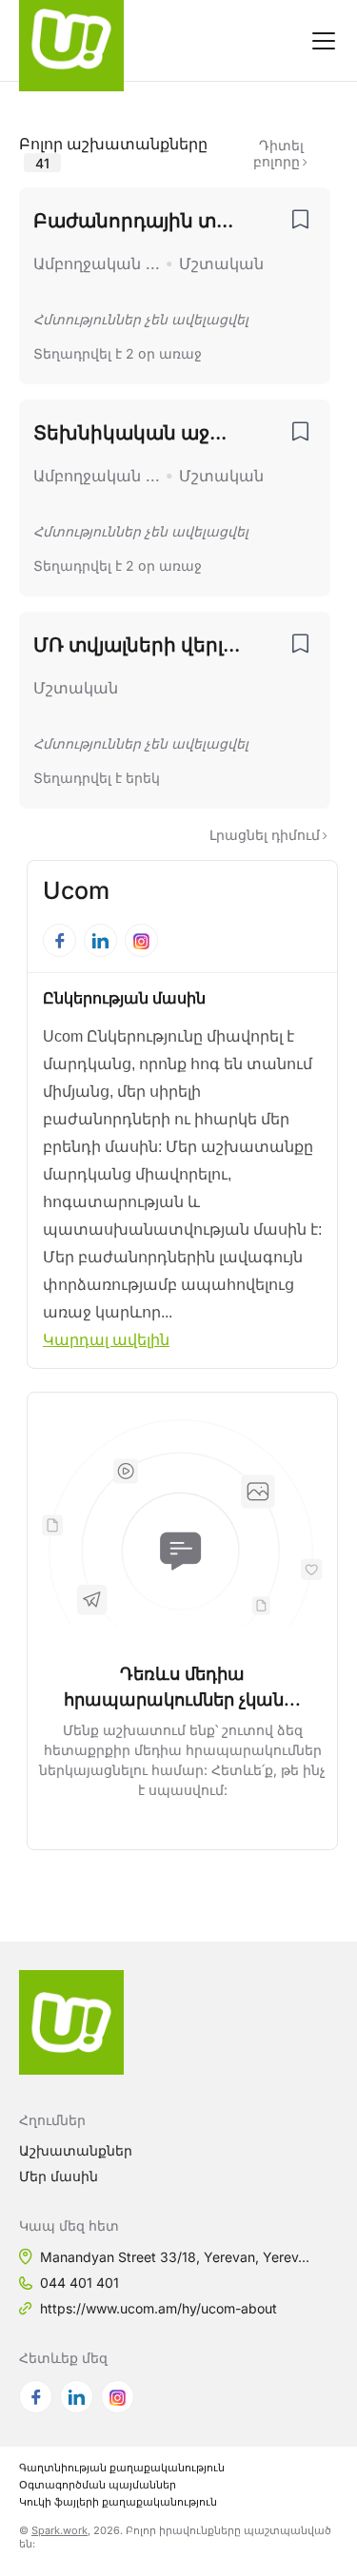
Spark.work (59, 2530)
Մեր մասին (59, 2176)
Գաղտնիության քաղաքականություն (122, 2468)
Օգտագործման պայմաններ (98, 2485)
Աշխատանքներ (76, 2150)
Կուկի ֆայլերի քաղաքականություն (118, 2502)
